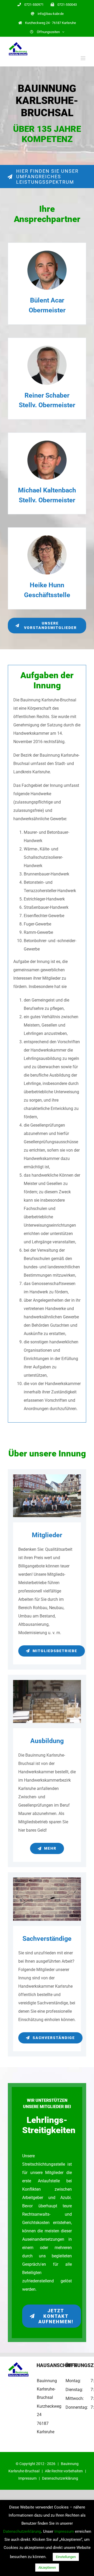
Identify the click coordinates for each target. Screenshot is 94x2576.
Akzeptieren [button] (47, 2568)
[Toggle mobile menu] (83, 58)
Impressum (27, 2478)
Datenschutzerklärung (60, 2478)
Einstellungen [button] (66, 2557)
